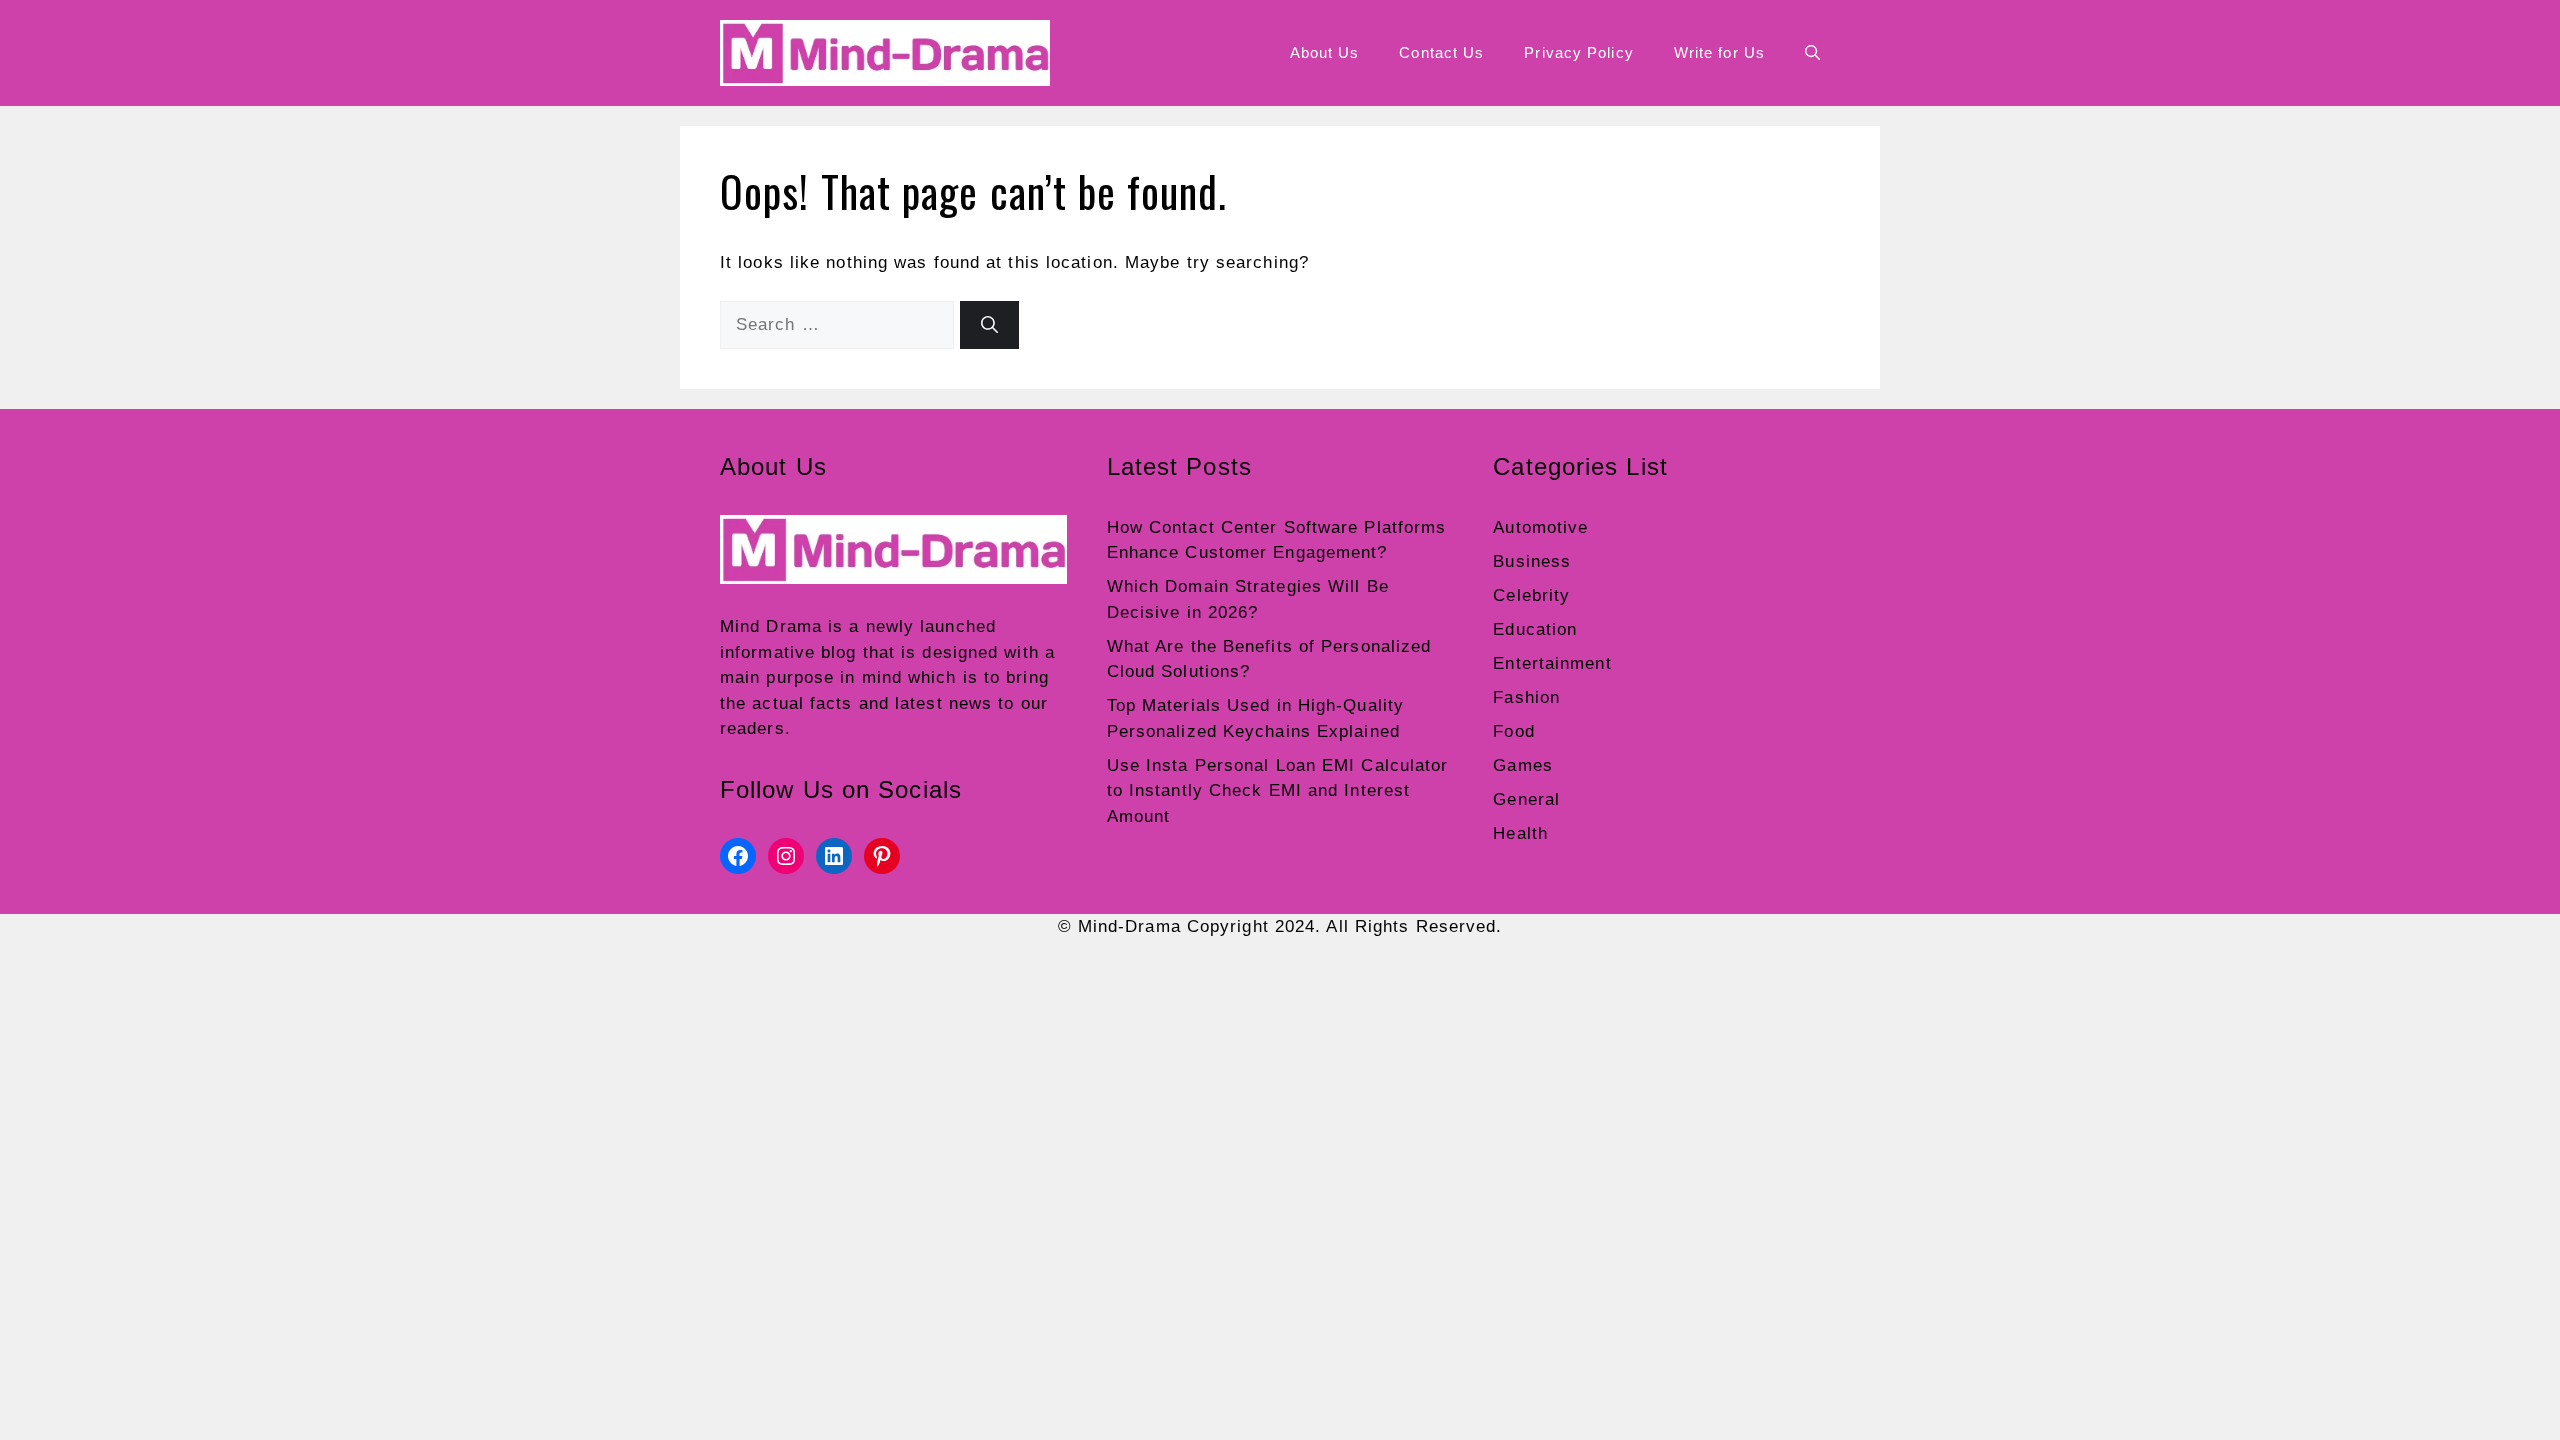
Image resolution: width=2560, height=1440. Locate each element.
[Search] (989, 325)
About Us (1325, 52)
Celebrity (1531, 595)
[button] (1812, 53)
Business (1532, 561)
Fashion (1526, 697)
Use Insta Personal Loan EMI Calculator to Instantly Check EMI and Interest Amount (1278, 791)
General (1526, 799)
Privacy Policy (1578, 52)
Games (1523, 765)
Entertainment (1552, 663)
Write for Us (1719, 52)
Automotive (1540, 527)
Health (1520, 833)
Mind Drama (771, 626)
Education (1535, 629)
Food (1513, 731)
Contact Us (1441, 52)
